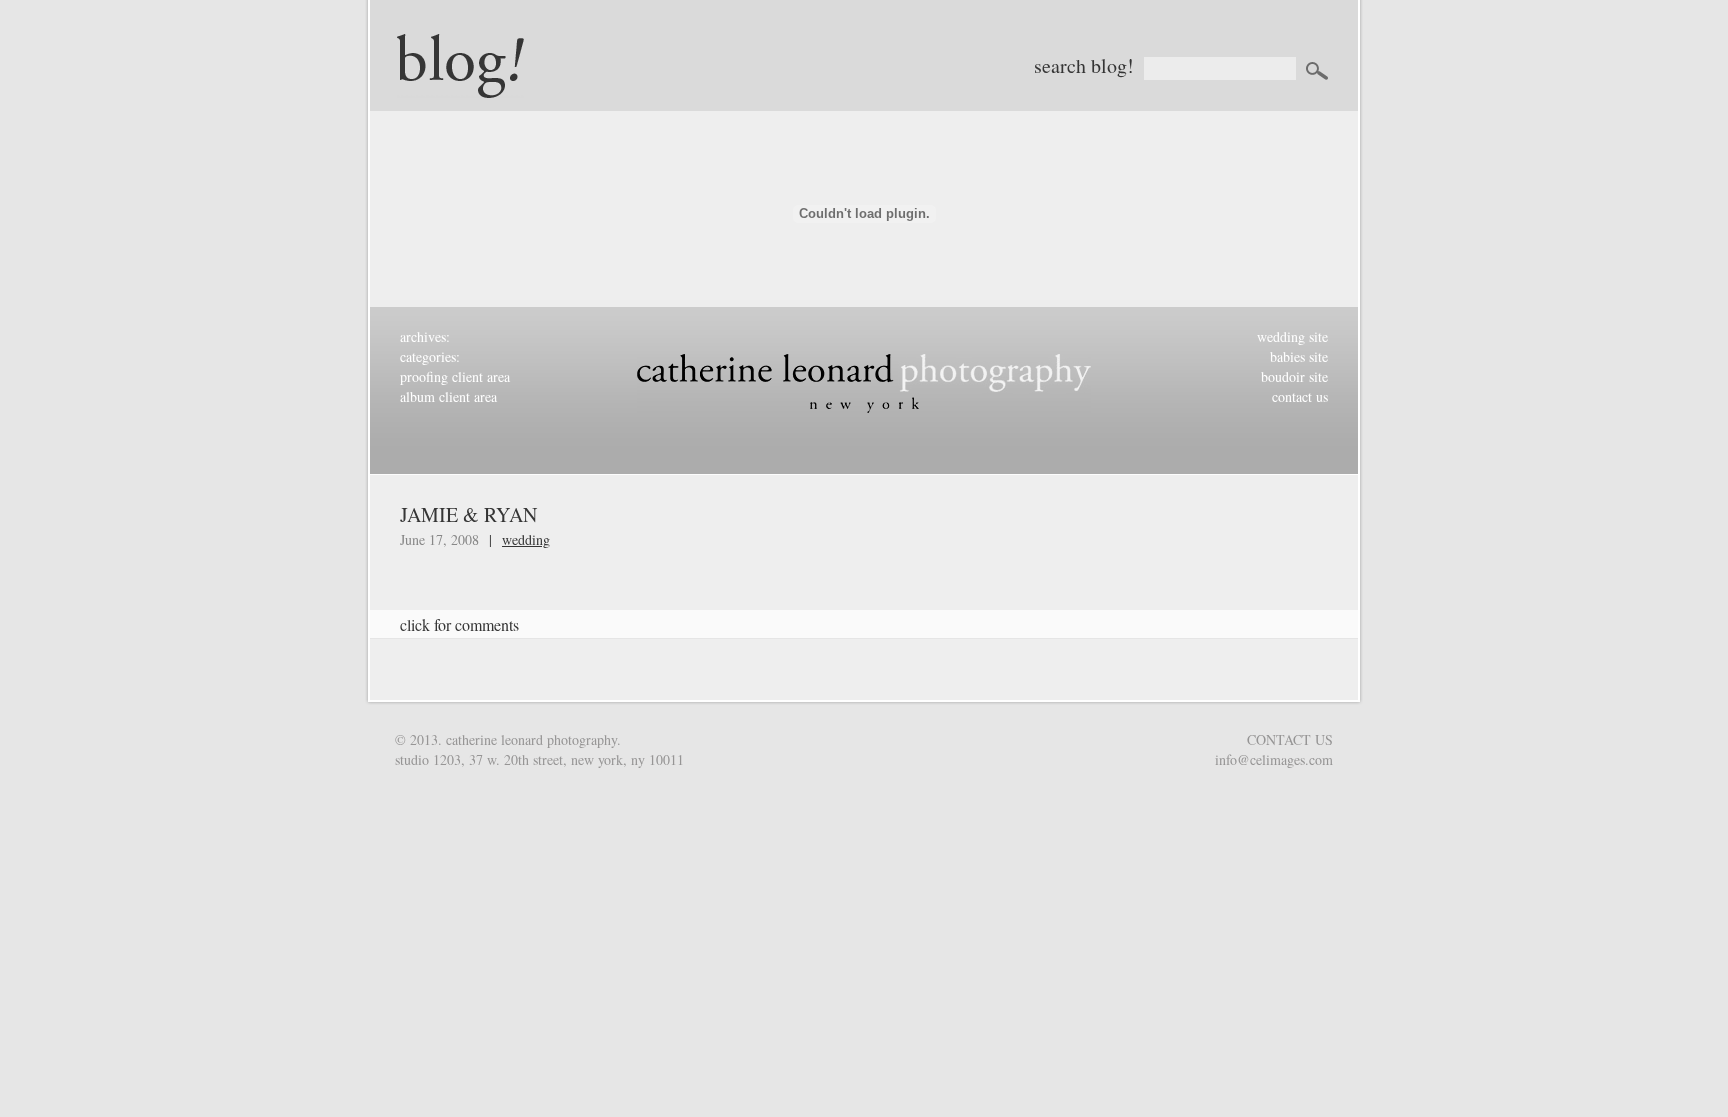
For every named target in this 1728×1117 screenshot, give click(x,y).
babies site (1299, 356)
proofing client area (455, 376)
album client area (448, 396)
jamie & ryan (468, 514)
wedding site (1292, 336)
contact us (1300, 396)
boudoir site (1294, 376)
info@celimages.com (1274, 759)
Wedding (526, 539)
